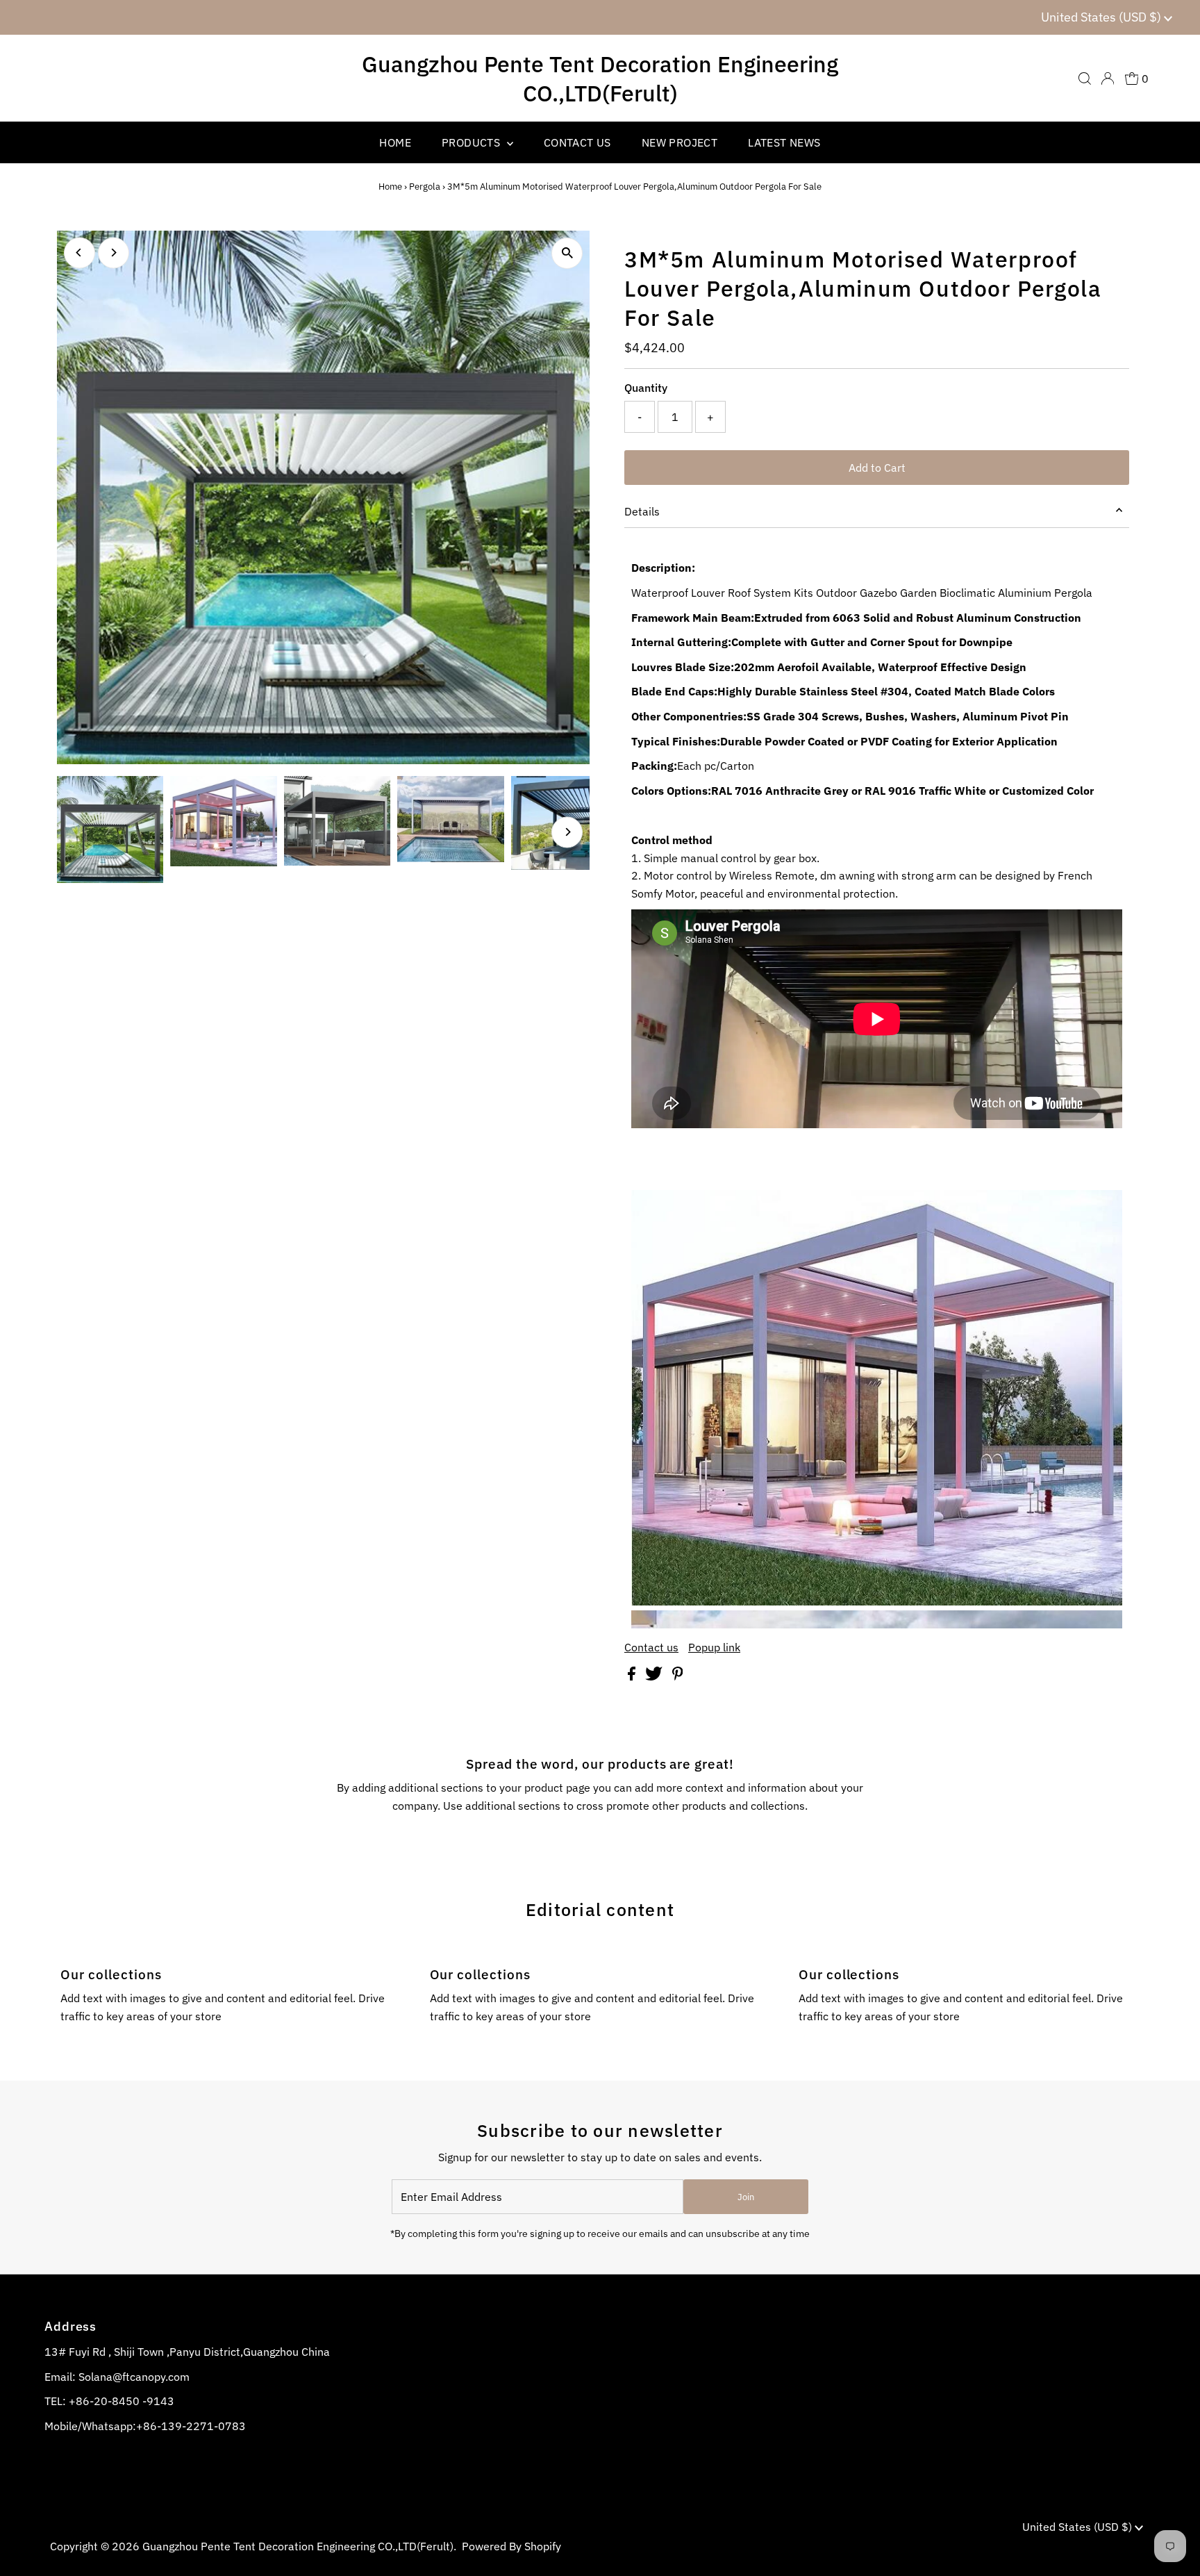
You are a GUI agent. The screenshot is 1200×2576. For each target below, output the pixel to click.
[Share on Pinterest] (678, 1676)
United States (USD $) (1102, 17)
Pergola (425, 187)
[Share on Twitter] (655, 1676)
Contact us (651, 1647)
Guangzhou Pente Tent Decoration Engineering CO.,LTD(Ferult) (600, 79)
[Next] (114, 253)
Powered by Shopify (511, 2546)
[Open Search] (1085, 79)
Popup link (714, 1647)
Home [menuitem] (395, 142)
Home (390, 187)
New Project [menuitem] (680, 142)
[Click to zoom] (567, 253)
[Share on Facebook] (633, 1676)
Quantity (646, 388)
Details (642, 511)
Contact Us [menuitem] (577, 142)
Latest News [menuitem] (784, 142)
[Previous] (80, 253)
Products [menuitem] (473, 142)
